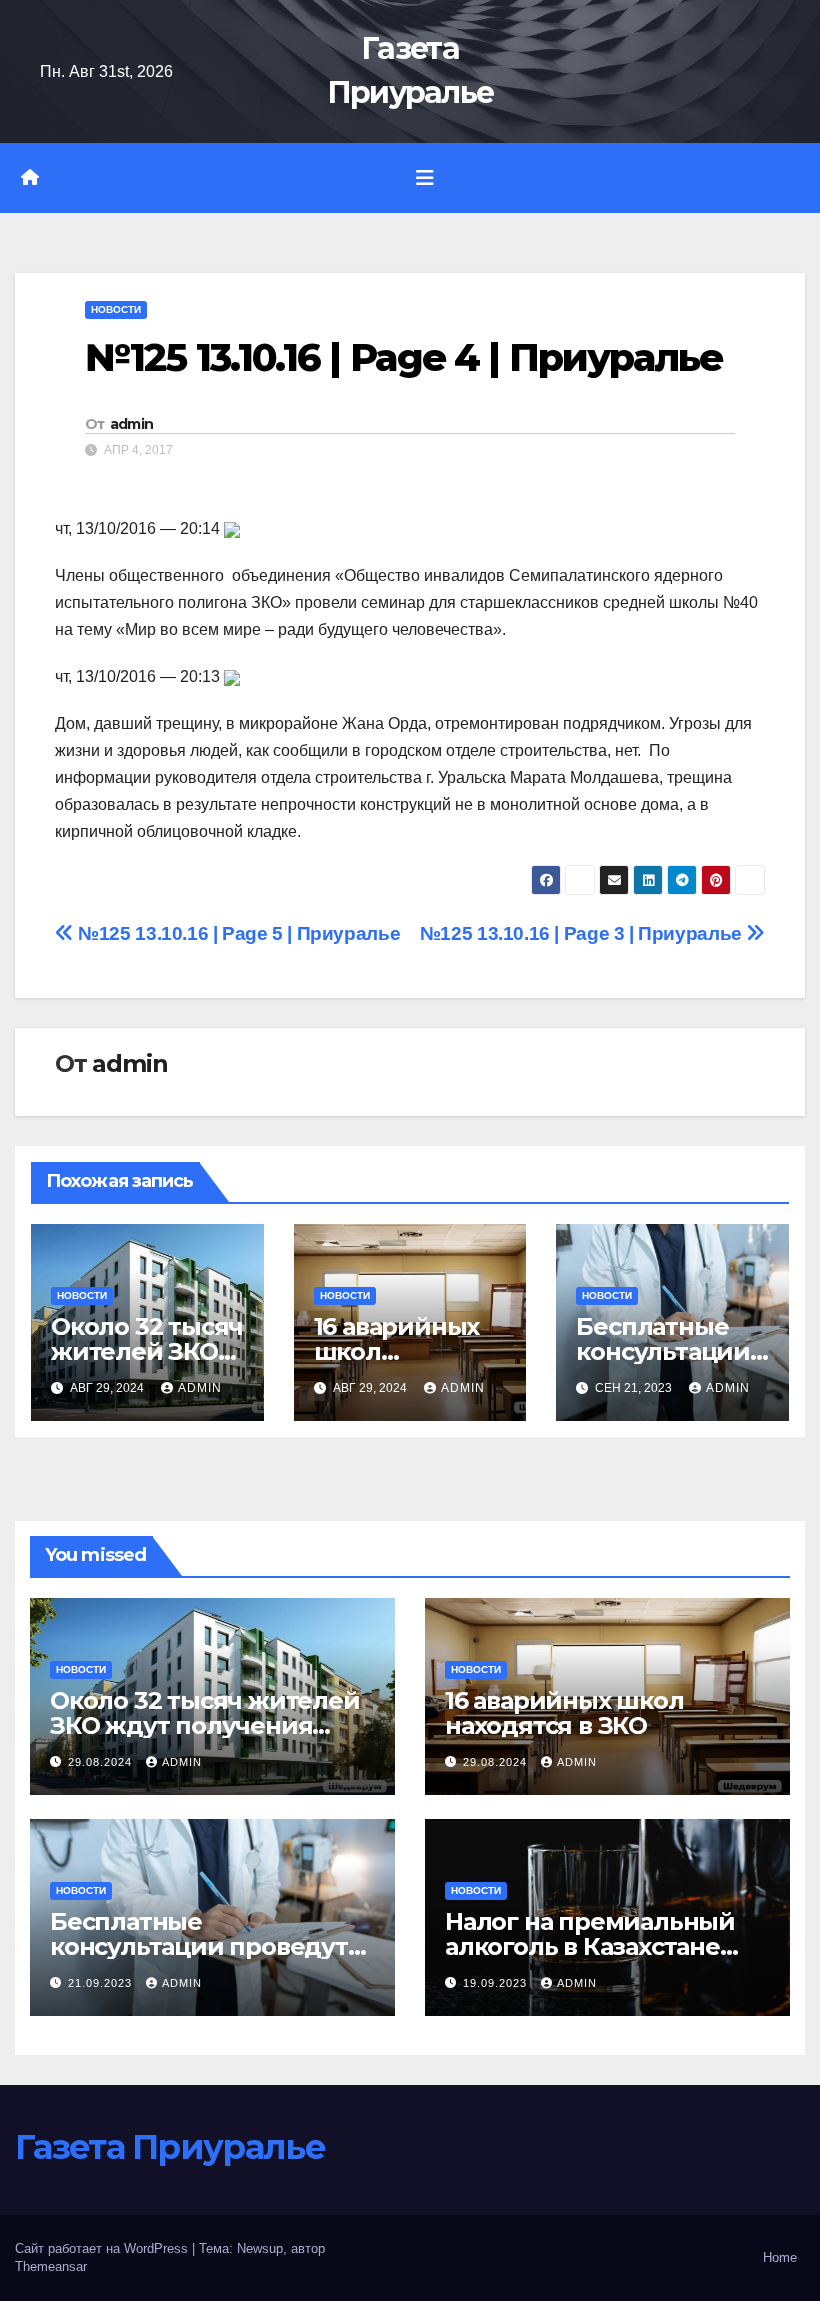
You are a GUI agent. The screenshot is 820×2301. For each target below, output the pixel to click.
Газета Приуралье (170, 2147)
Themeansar (51, 2266)
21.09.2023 (102, 1983)
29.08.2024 (102, 1762)
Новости (116, 309)
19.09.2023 (497, 1983)
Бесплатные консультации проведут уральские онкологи (199, 1946)
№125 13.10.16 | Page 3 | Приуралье (583, 933)
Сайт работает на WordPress (103, 2248)
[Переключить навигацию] (425, 178)
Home (780, 2257)
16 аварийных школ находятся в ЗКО (564, 1713)
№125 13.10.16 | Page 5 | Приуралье (237, 933)
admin (132, 424)
